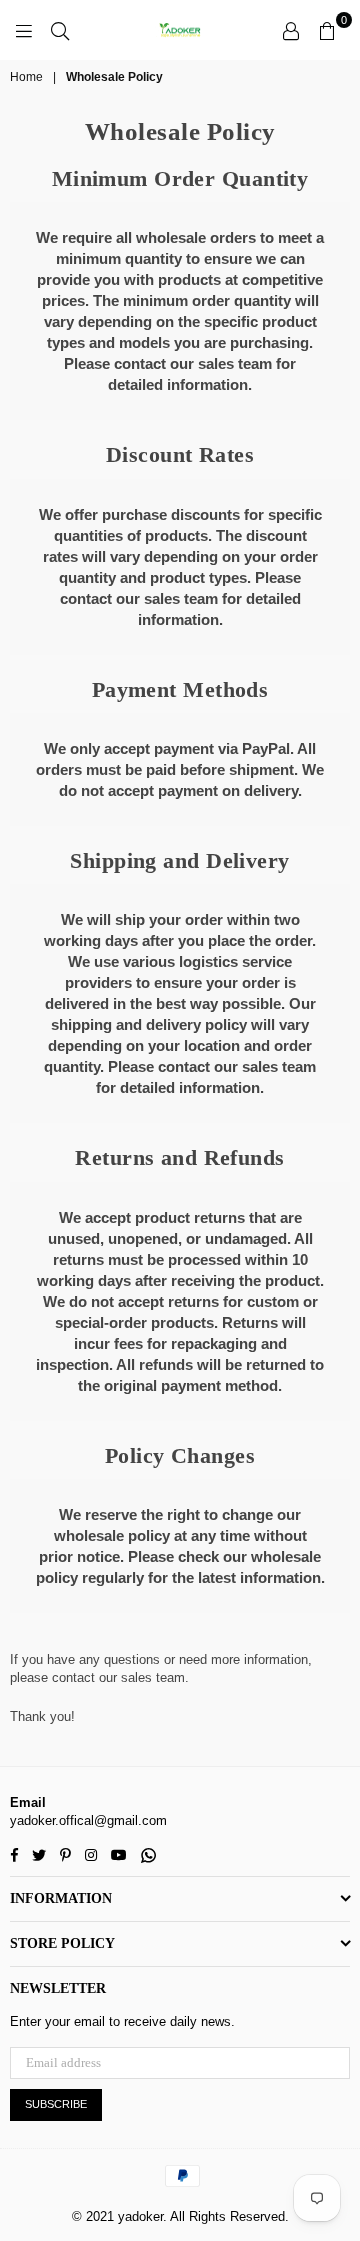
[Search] (60, 30)
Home (26, 77)
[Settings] (291, 30)
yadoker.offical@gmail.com (88, 1820)
